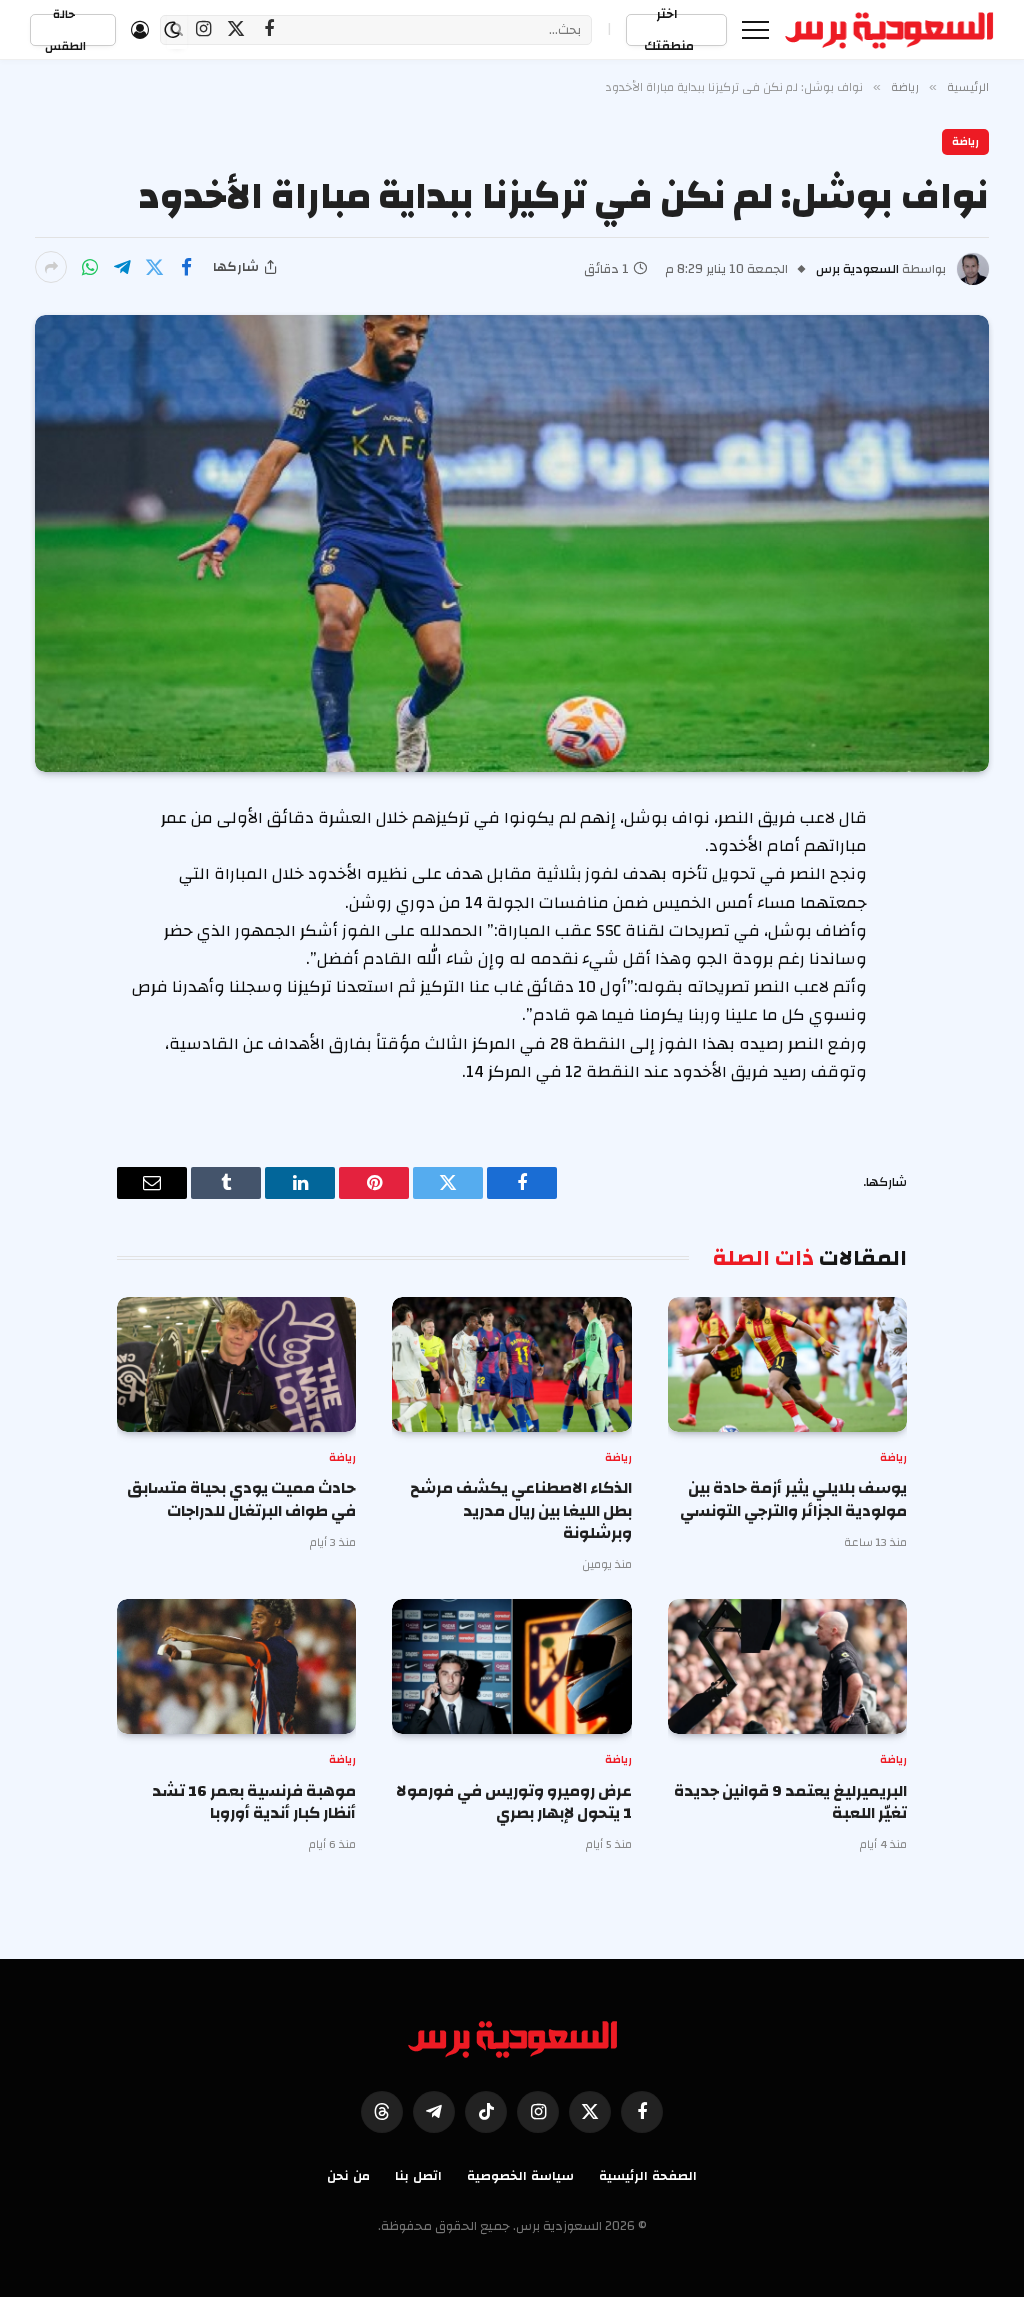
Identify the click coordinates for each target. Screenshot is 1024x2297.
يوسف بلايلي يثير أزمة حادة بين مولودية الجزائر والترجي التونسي (793, 1499)
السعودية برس (857, 269)
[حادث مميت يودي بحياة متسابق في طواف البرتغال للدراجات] (236, 1364)
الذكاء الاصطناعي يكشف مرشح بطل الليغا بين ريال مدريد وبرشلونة (520, 1510)
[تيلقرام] (122, 267)
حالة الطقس (65, 30)
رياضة (965, 142)
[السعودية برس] (889, 30)
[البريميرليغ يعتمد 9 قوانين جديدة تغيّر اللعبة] (787, 1666)
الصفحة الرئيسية (648, 2176)
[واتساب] (90, 267)
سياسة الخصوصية (520, 2176)
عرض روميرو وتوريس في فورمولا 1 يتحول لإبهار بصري (513, 1802)
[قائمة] (755, 29)
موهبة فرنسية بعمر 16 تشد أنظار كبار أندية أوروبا (254, 1802)
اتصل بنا (418, 2176)
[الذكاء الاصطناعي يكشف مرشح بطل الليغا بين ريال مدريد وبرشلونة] (511, 1364)
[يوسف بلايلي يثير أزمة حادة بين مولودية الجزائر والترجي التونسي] (787, 1364)
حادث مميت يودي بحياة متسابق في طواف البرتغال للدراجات (241, 1499)
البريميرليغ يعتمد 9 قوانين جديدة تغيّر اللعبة (790, 1802)
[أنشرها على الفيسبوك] (186, 267)
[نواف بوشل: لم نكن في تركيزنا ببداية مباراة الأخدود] (512, 543)
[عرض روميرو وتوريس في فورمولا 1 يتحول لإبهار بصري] (511, 1666)
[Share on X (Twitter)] (154, 267)
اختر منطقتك (669, 30)
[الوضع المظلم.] (172, 30)
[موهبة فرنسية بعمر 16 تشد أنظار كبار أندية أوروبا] (236, 1666)
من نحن (348, 2176)
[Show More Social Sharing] (51, 267)
